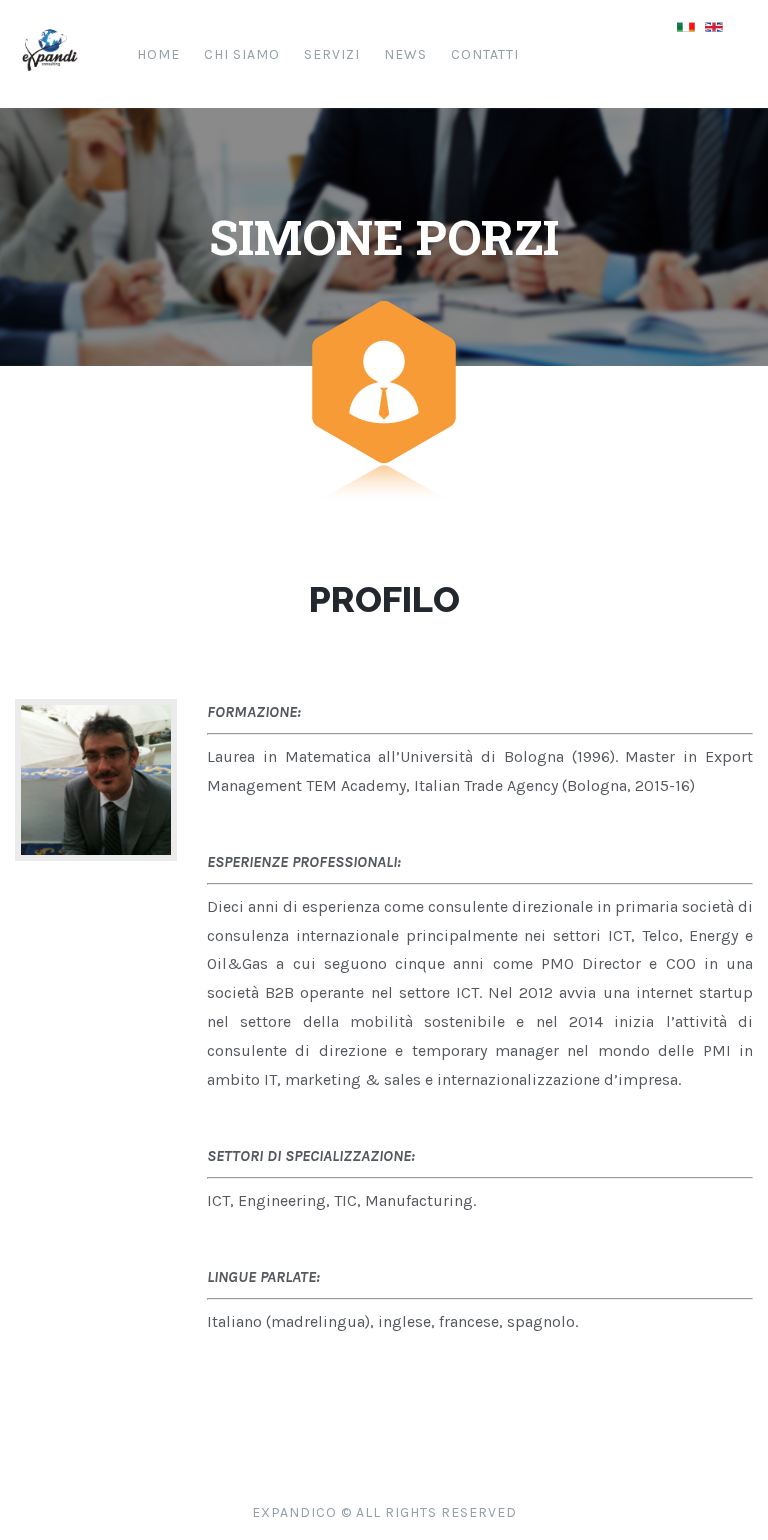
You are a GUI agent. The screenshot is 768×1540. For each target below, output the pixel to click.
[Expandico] (50, 79)
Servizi (332, 54)
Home (158, 54)
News (405, 54)
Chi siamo (242, 54)
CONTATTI (485, 54)
